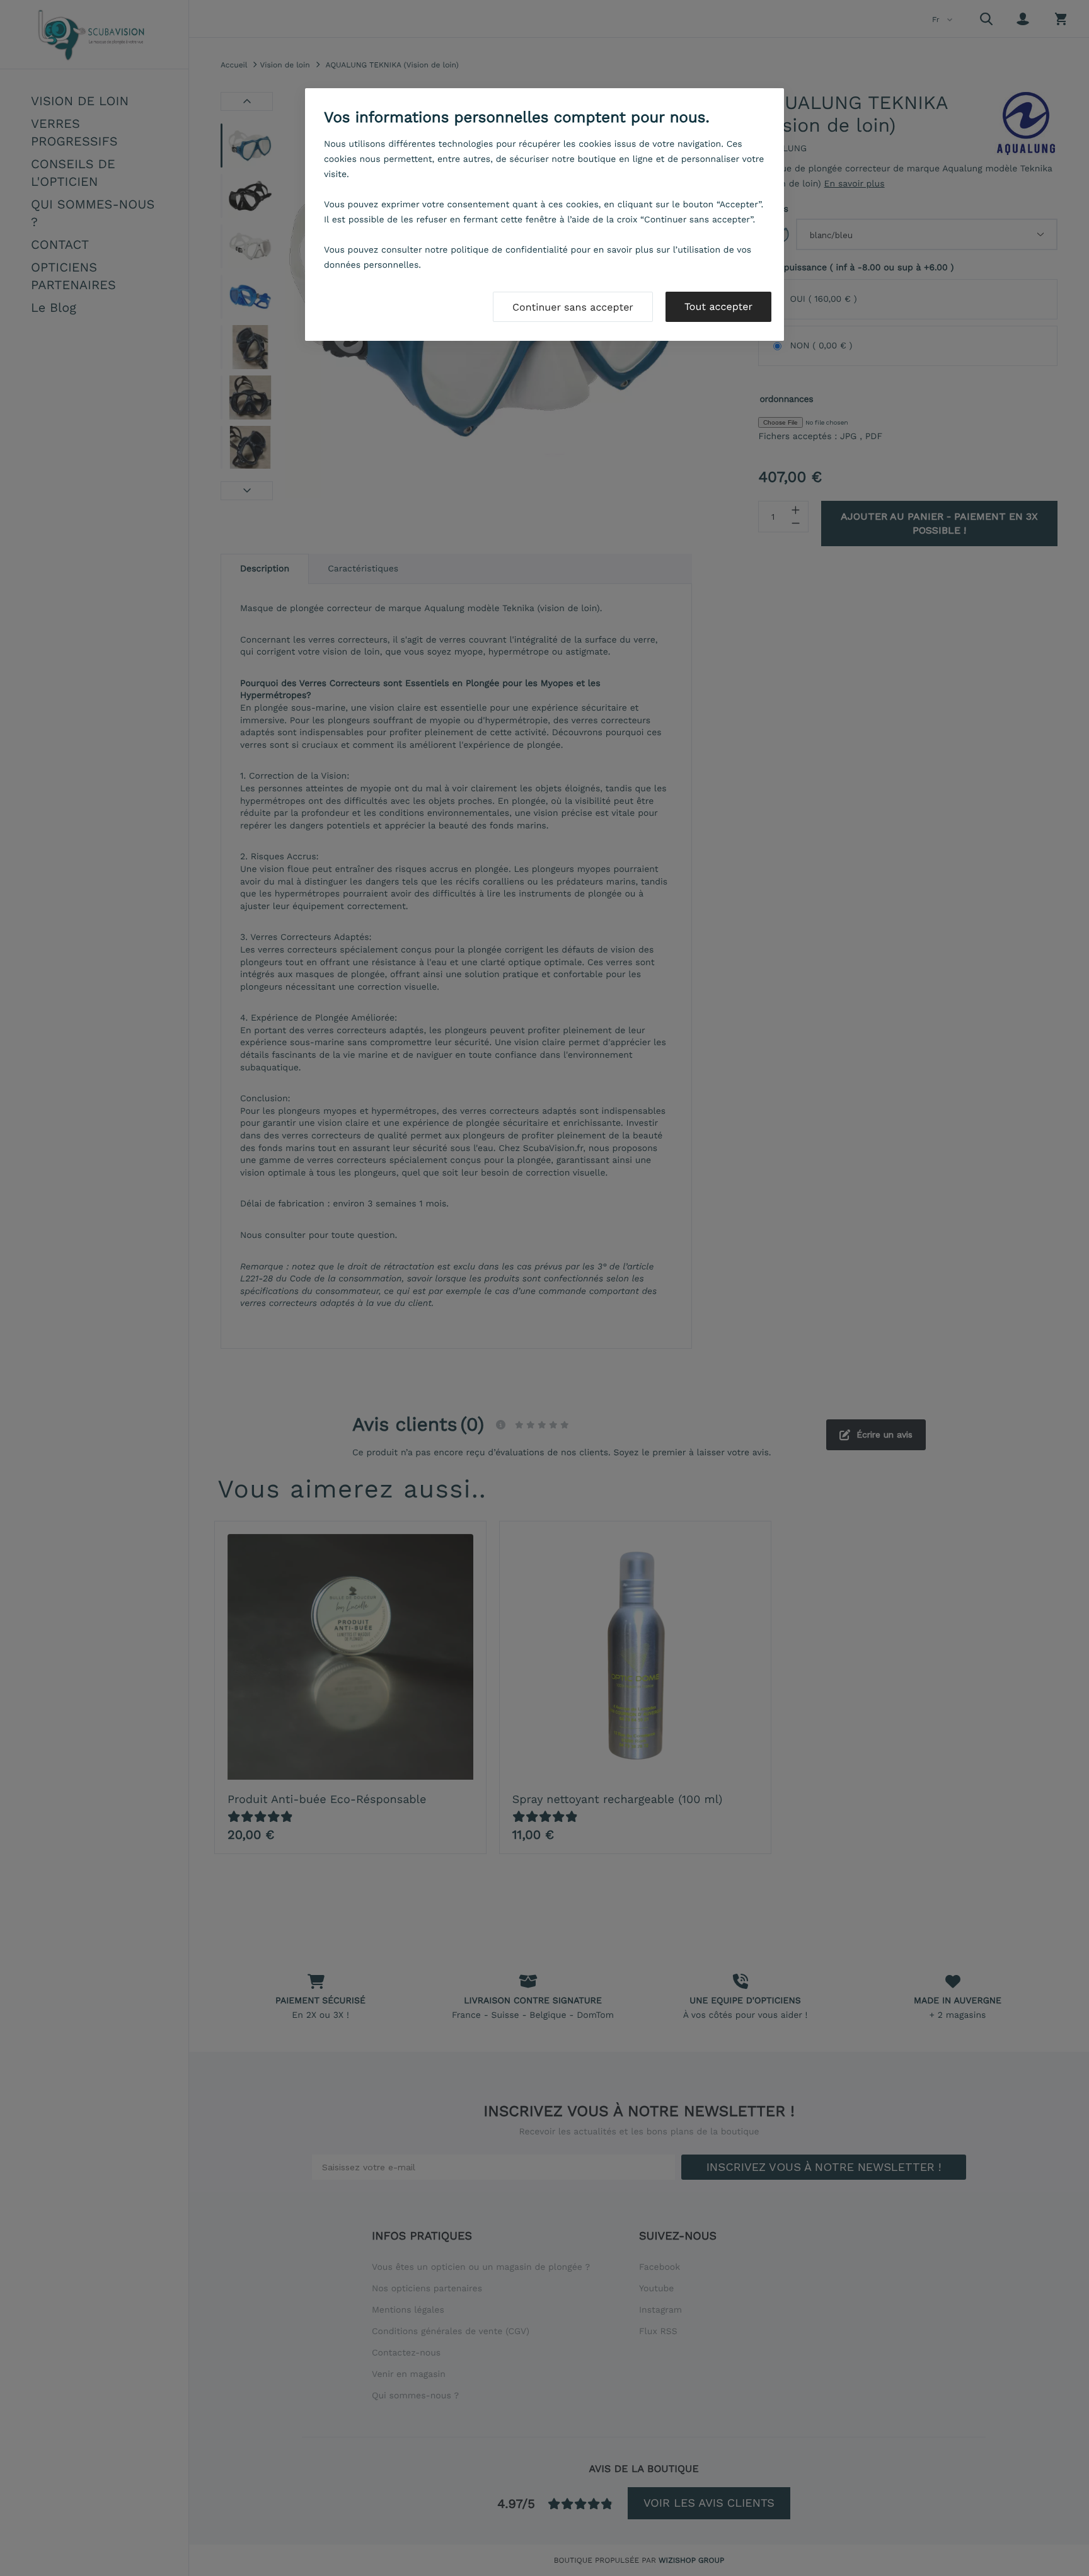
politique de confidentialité (509, 250)
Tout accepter (718, 306)
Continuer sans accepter (573, 307)
